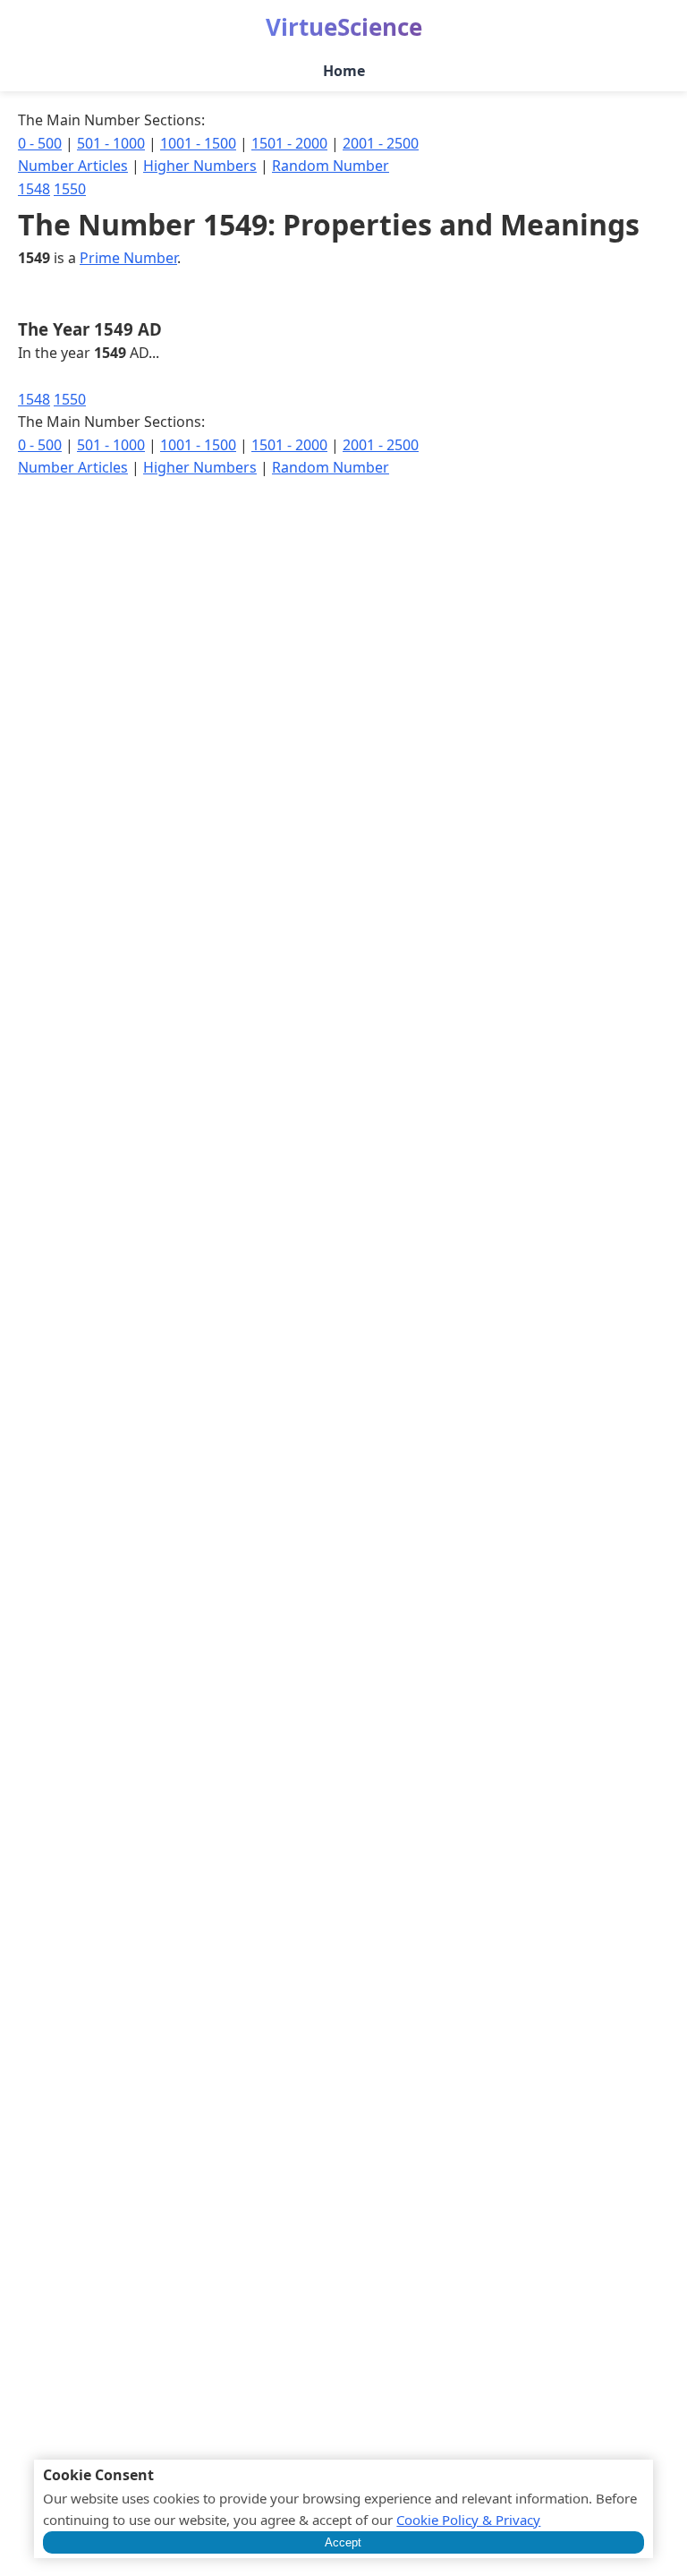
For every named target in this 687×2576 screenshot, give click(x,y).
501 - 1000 (111, 143)
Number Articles (73, 166)
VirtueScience (344, 27)
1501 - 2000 (289, 143)
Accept (343, 2542)
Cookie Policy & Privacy (468, 2520)
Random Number (331, 166)
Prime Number (128, 258)
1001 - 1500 (198, 143)
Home (344, 71)
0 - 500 (40, 143)
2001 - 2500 (381, 143)
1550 (70, 189)
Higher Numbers (200, 166)
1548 (34, 189)
